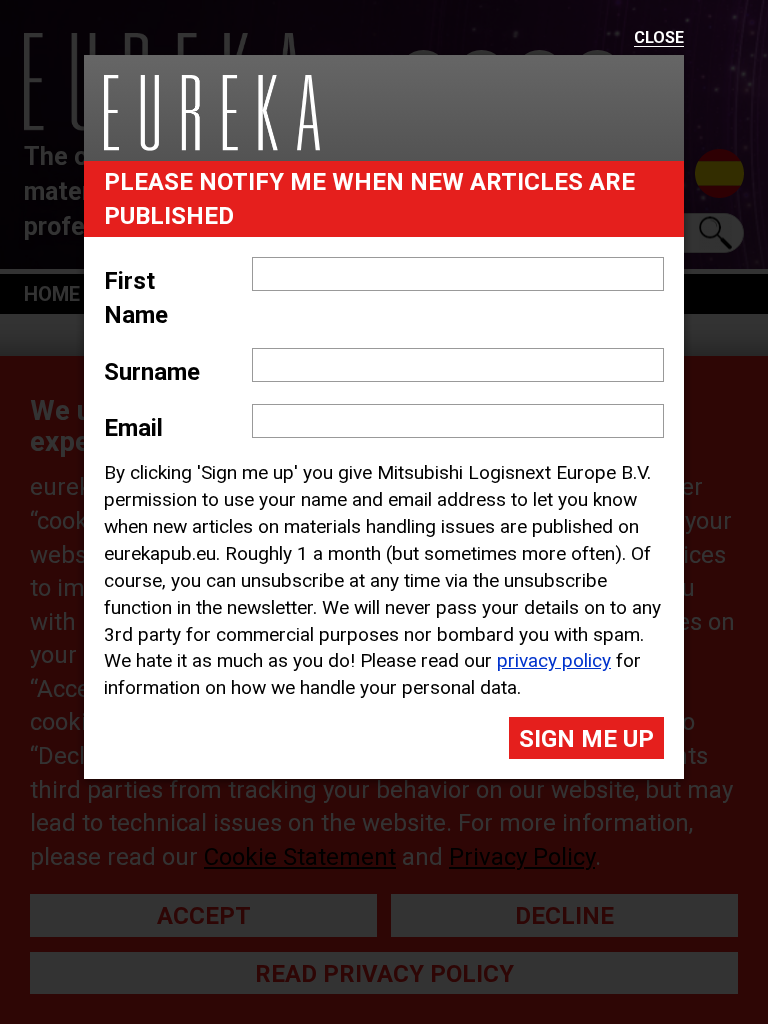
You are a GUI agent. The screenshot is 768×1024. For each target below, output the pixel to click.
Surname (152, 372)
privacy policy (554, 660)
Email (133, 428)
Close (659, 38)
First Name (136, 298)
